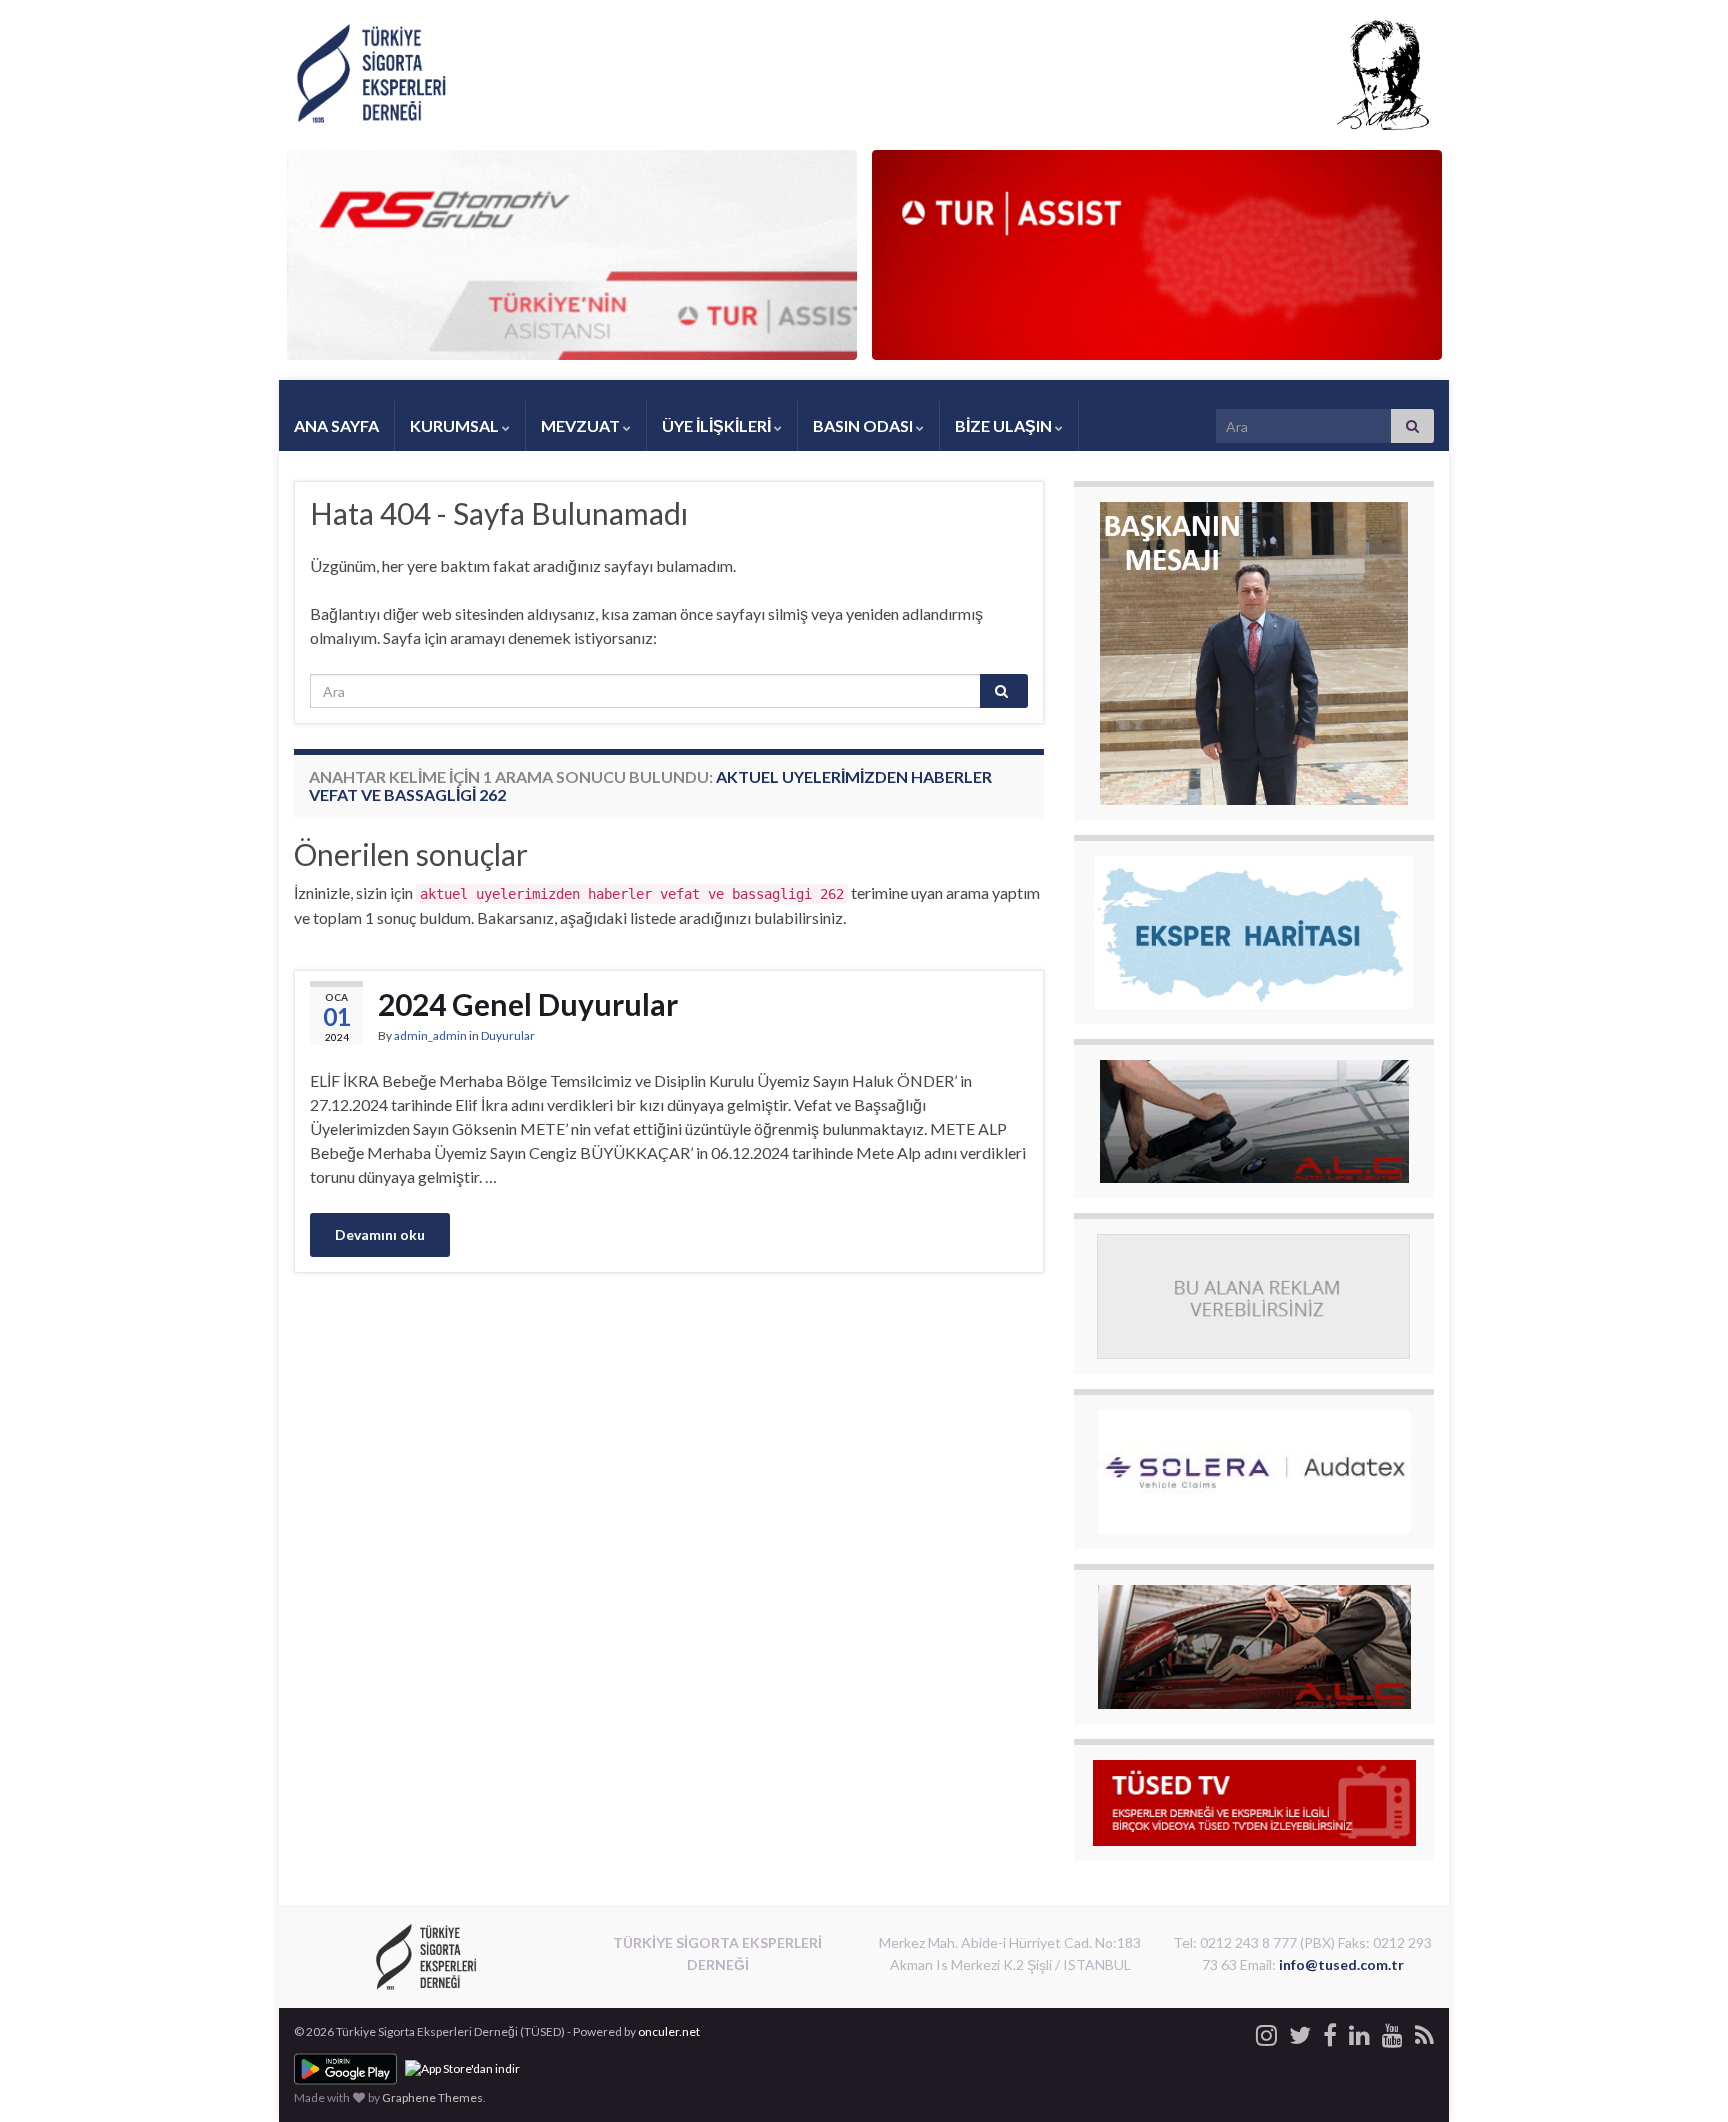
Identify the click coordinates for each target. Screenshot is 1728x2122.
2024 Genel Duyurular (528, 1004)
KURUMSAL (456, 425)
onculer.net (669, 2031)
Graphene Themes (432, 2097)
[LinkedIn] (1359, 2031)
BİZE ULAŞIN (1005, 425)
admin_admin (430, 1035)
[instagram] (1266, 2031)
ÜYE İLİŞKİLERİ (718, 425)
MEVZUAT (582, 425)
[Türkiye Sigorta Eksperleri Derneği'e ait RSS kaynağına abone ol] (1424, 2031)
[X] (1300, 2031)
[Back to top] (1683, 2077)
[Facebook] (1330, 2031)
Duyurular (508, 1035)
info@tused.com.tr (1341, 1964)
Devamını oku (380, 1234)
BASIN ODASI (864, 425)
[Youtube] (1392, 2031)
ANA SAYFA (336, 425)
